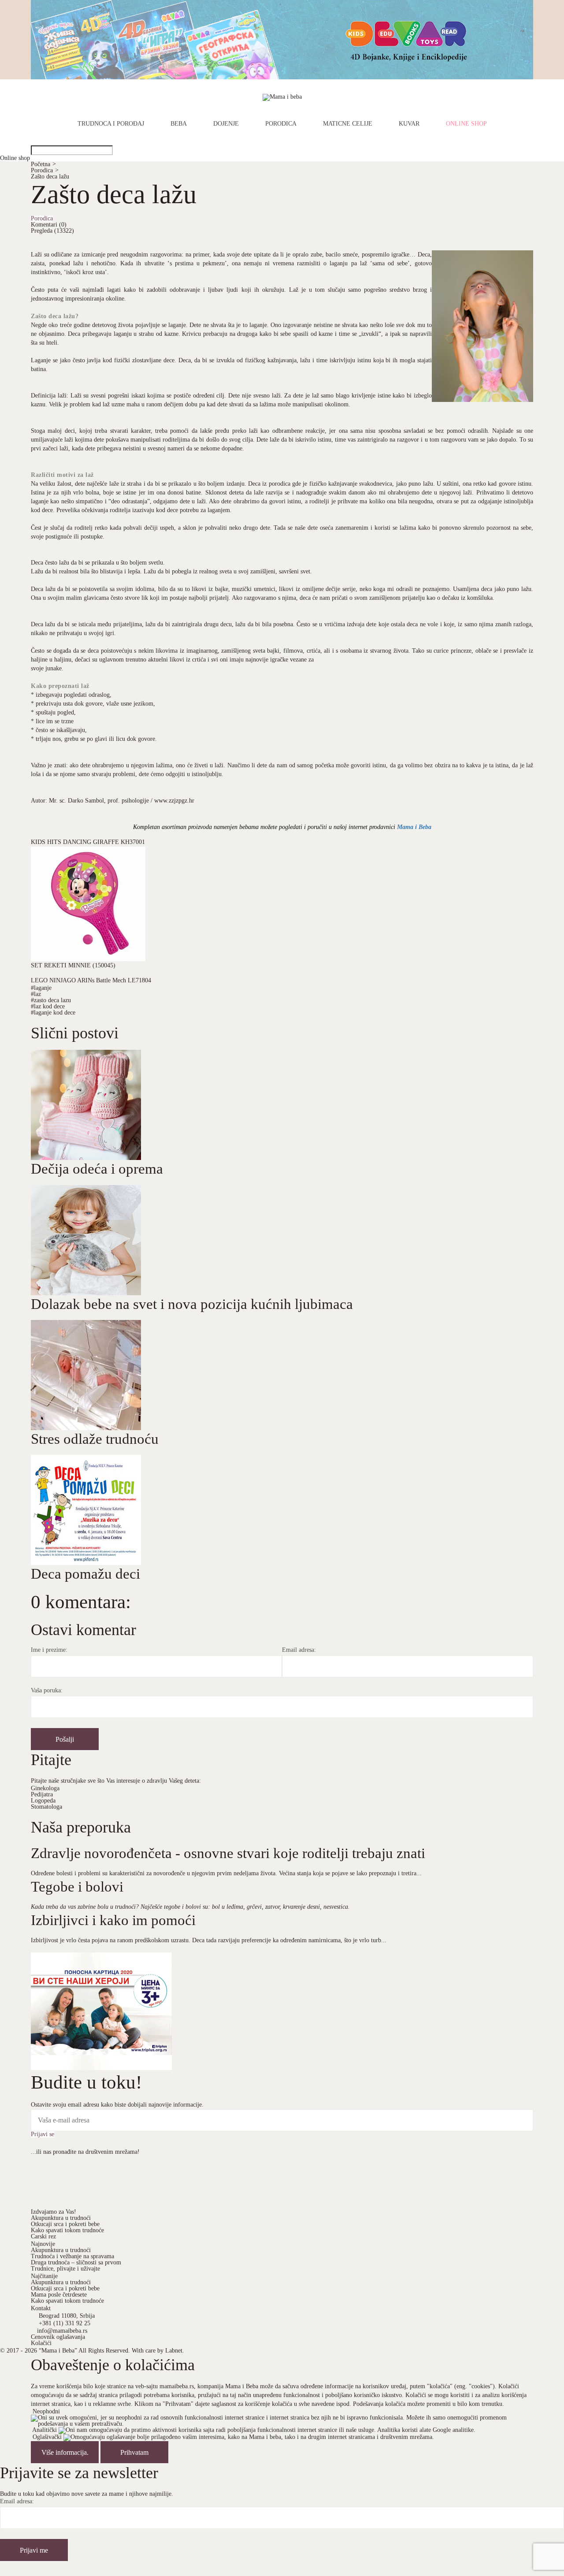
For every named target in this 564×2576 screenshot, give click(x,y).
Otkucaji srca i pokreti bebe (65, 2224)
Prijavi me (34, 2550)
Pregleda (52, 231)
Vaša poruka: (47, 1691)
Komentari (49, 225)
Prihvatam (134, 2452)
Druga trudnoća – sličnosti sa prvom (76, 2262)
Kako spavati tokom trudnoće (67, 2230)
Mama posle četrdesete (59, 2295)
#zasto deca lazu (51, 1000)
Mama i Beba (414, 827)
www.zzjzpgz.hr (174, 801)
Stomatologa (46, 1807)
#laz (36, 994)
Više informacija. (65, 2452)
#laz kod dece (48, 1006)
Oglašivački (47, 2437)
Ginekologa (45, 1788)
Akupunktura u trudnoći (61, 2218)
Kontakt (41, 2308)
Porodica (281, 124)
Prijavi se (43, 2134)
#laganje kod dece (53, 1013)
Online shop (466, 124)
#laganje (41, 988)
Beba (179, 124)
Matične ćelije (348, 124)
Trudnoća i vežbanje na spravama (72, 2256)
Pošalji (65, 1739)
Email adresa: (299, 1650)
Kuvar (409, 124)
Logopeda (43, 1801)
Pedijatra (42, 1794)
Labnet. (175, 2351)
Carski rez (43, 2236)
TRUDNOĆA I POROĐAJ (111, 124)
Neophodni (46, 2411)
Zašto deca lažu (50, 177)
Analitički (45, 2430)
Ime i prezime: (49, 1650)
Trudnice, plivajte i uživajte (65, 2269)
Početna (43, 164)
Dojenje (226, 124)
